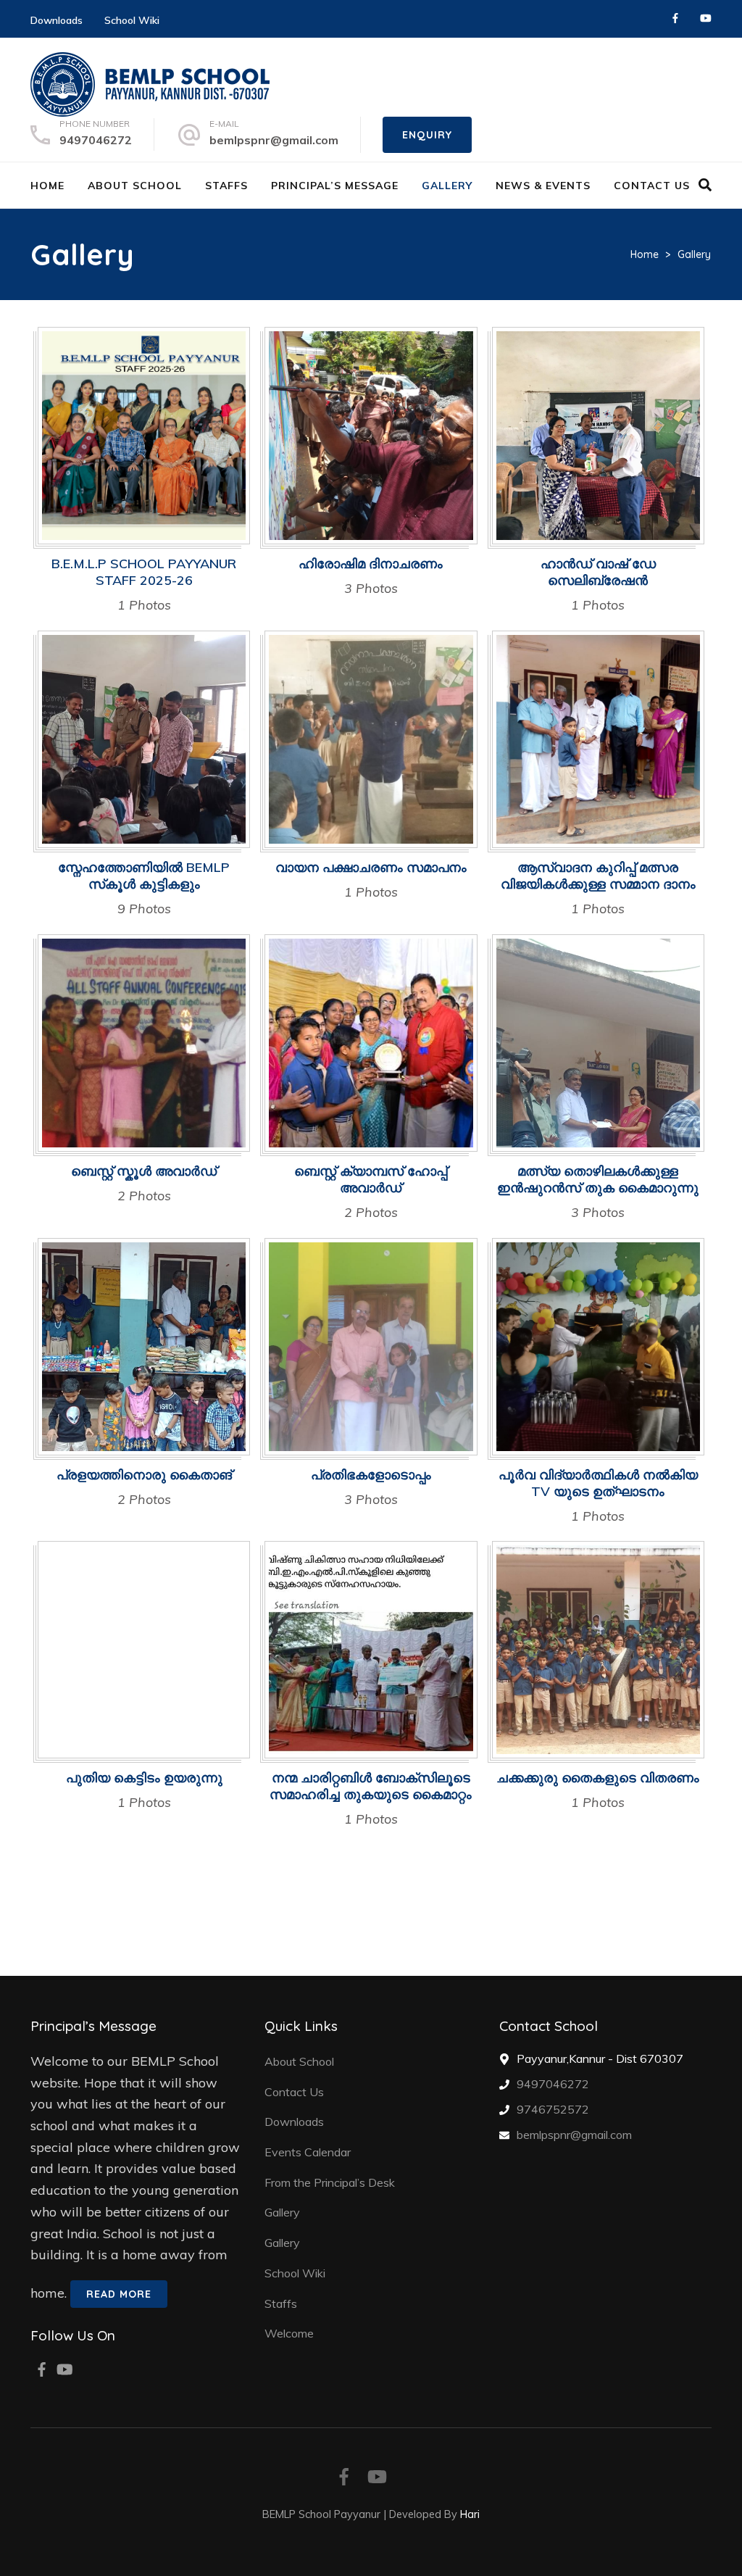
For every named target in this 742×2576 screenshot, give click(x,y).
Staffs (226, 186)
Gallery (447, 186)
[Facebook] (675, 18)
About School (135, 186)
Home (47, 186)
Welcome (289, 2333)
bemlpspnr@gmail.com (274, 140)
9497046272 (96, 140)
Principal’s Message (335, 186)
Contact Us (652, 186)
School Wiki (132, 20)
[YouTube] (706, 18)
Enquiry (427, 135)
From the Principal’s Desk (330, 2182)
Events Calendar (308, 2152)
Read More (119, 2294)
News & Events (543, 186)
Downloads (57, 20)
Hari (470, 2514)
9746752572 (553, 2109)
